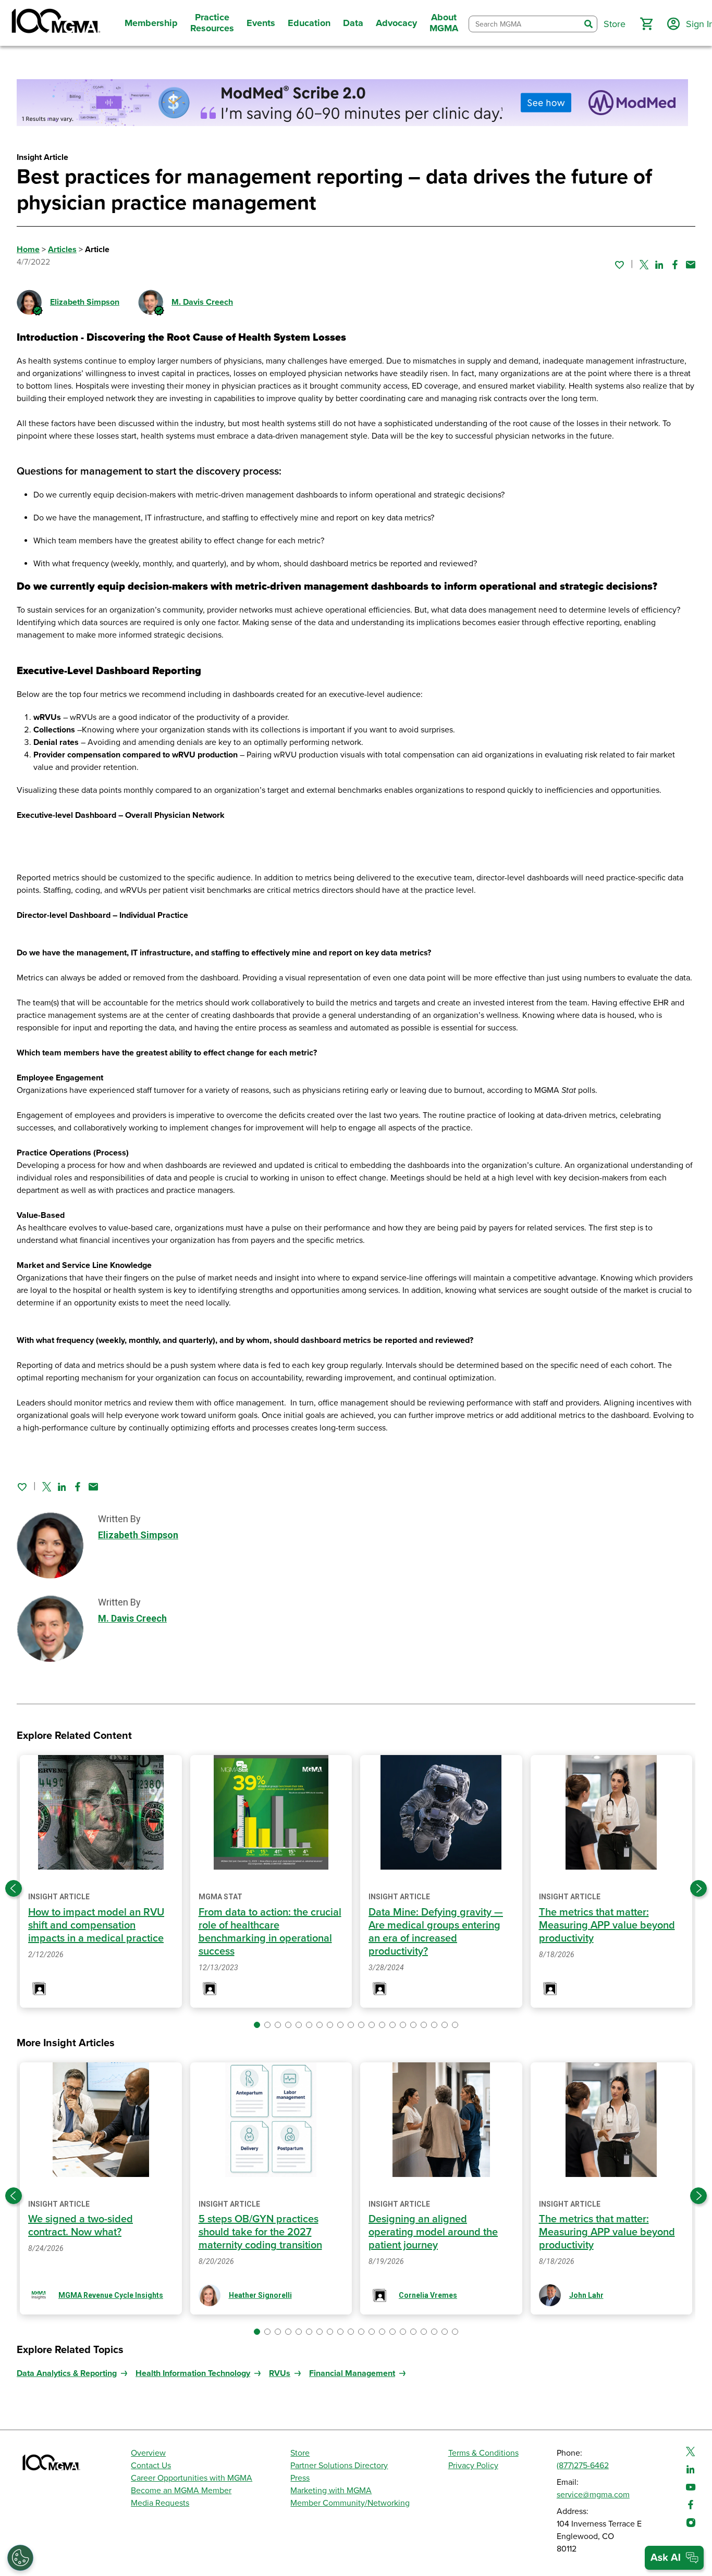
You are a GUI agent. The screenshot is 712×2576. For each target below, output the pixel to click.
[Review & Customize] (20, 2558)
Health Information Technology (193, 2373)
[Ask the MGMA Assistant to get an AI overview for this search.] (674, 2558)
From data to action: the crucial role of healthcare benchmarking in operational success (270, 1932)
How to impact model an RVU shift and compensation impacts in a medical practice (96, 1925)
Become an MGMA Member (181, 2491)
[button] (646, 24)
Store (300, 2453)
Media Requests (160, 2503)
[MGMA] (55, 23)
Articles (62, 250)
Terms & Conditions (483, 2453)
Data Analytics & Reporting (67, 2373)
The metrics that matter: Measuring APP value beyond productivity (607, 1925)
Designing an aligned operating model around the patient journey (433, 2232)
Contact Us (151, 2466)
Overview (148, 2453)
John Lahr (586, 2295)
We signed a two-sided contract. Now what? (81, 2226)
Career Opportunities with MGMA (192, 2478)
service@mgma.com (593, 2495)
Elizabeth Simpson (85, 302)
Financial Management (352, 2373)
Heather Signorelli (260, 2295)
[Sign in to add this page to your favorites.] (619, 265)
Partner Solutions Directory (339, 2466)
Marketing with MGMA (331, 2491)
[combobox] (525, 24)
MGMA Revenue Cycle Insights (111, 2295)
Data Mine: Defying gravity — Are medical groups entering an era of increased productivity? (436, 1932)
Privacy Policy (473, 2466)
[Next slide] (698, 1888)
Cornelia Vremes (428, 2295)
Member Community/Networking (350, 2503)
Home (28, 250)
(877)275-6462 (583, 2466)
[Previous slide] (14, 1888)
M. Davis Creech (202, 302)
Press (300, 2478)
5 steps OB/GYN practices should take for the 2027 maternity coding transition (260, 2232)
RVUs (280, 2373)
